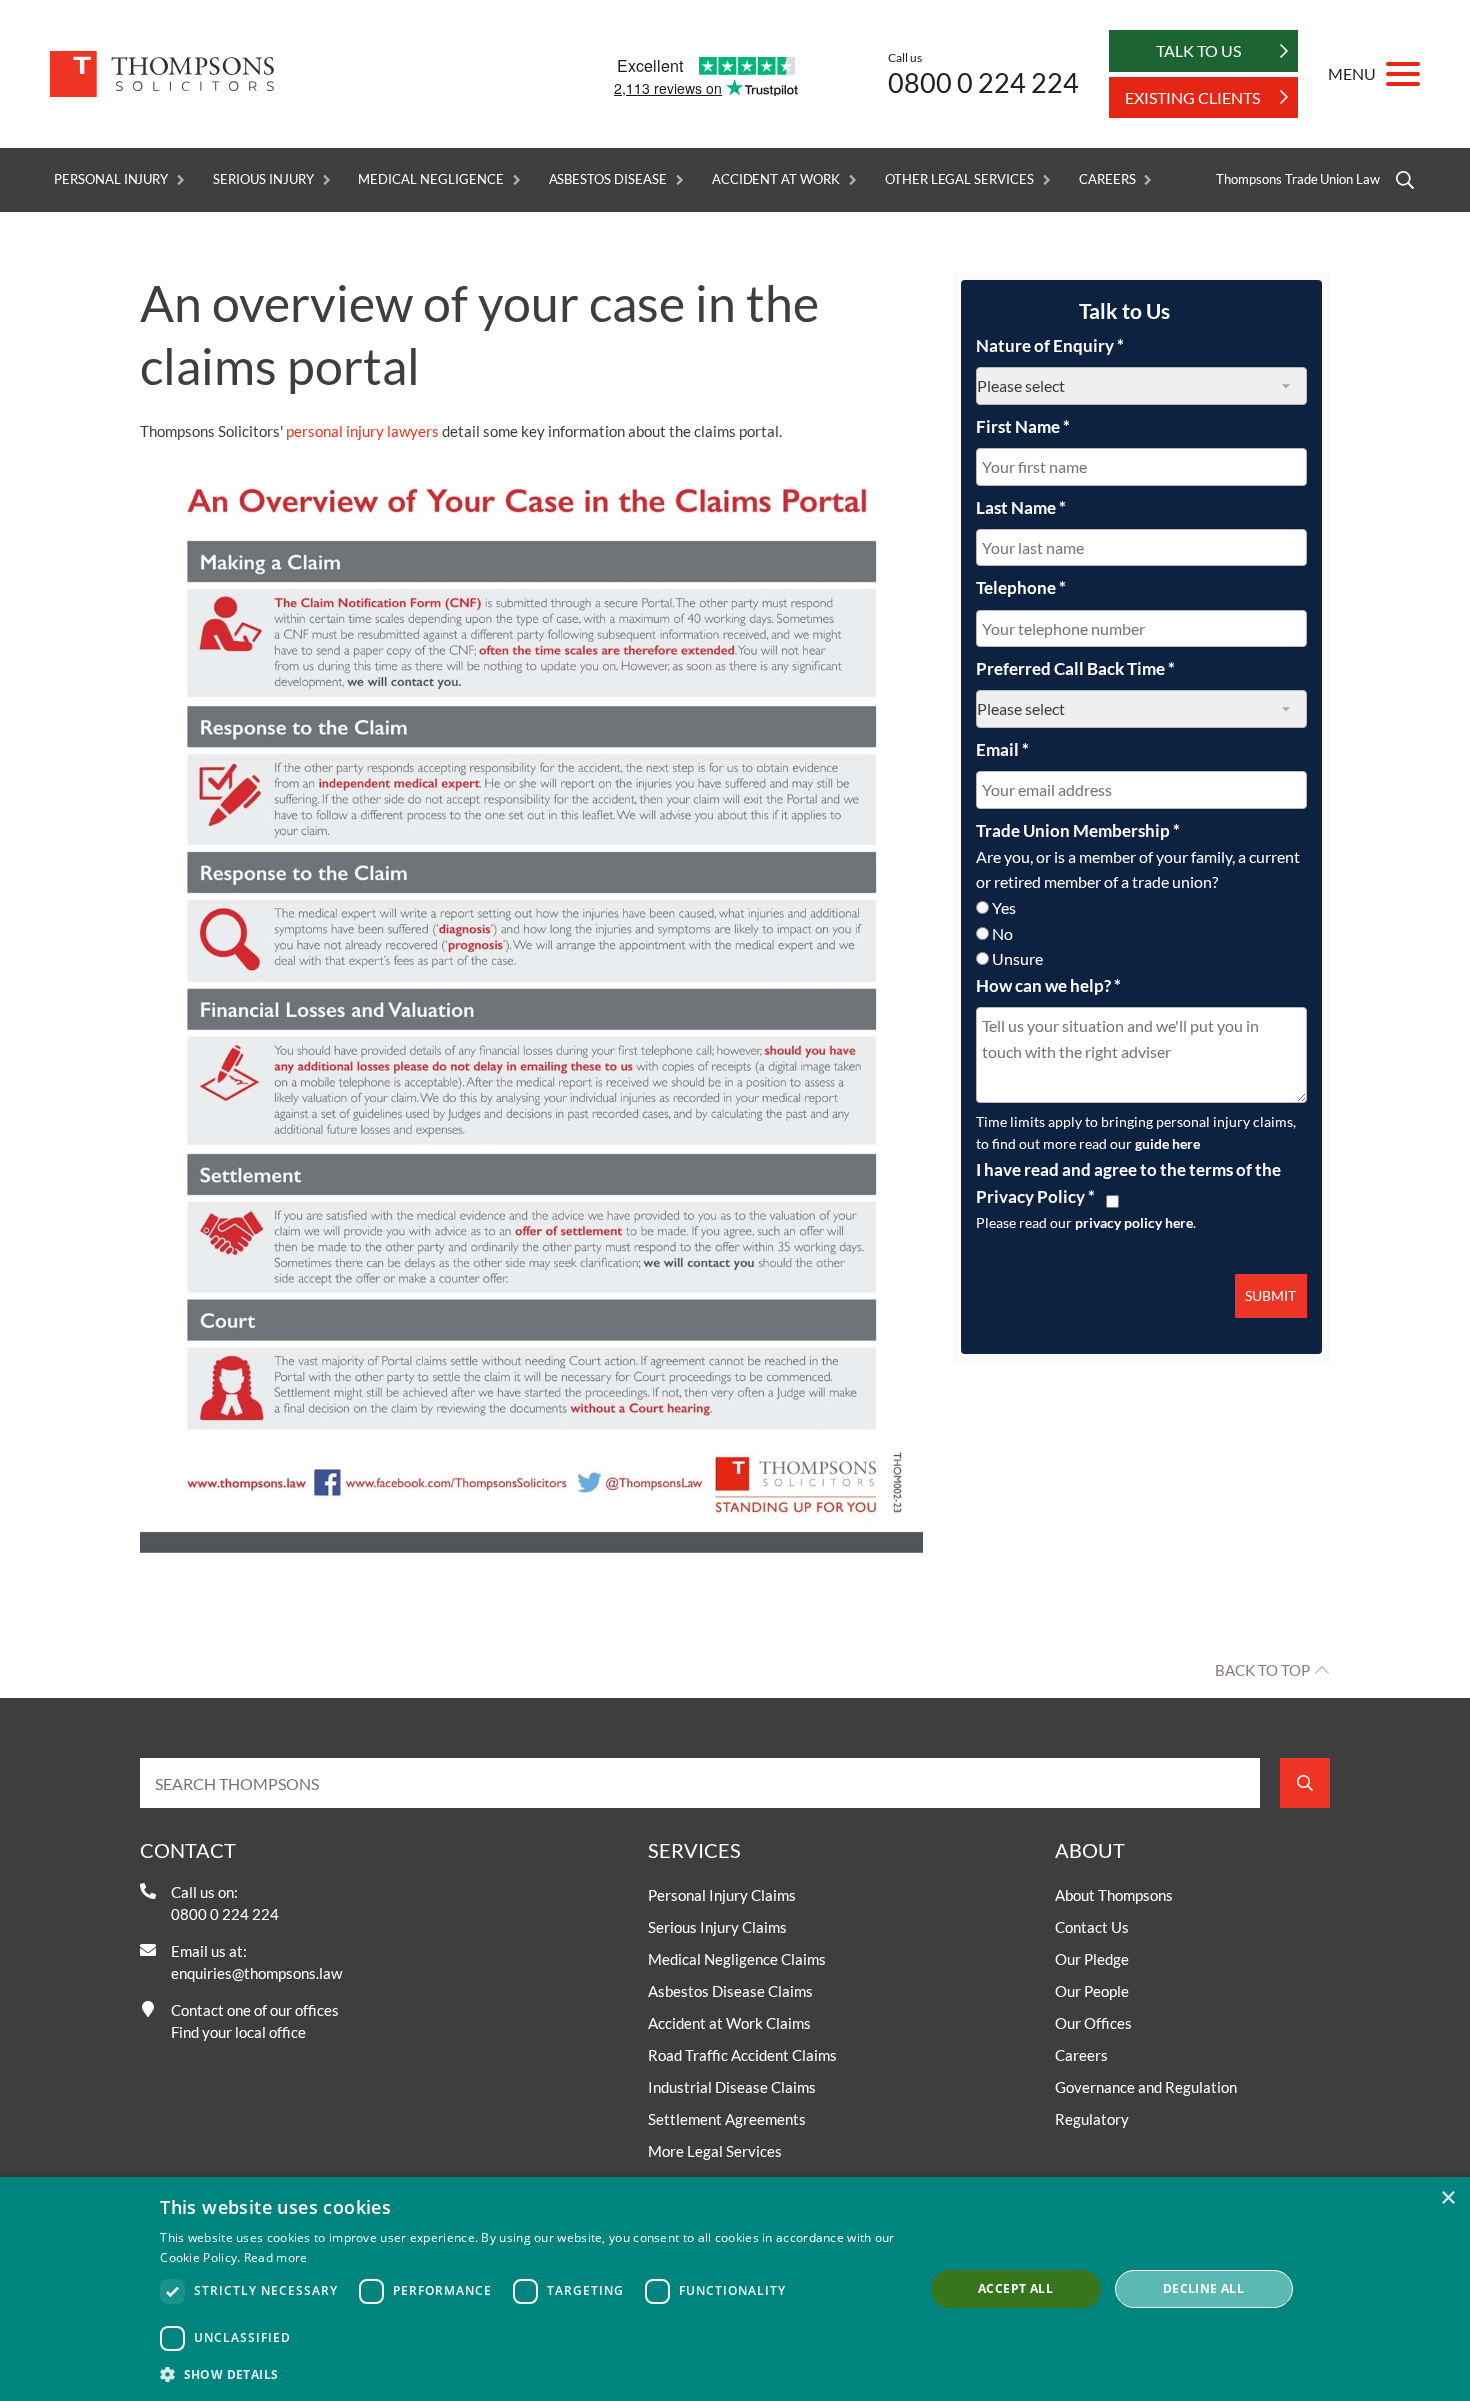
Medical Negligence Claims (737, 1959)
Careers (1107, 179)
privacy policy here (1134, 1222)
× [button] (1447, 2198)
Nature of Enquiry (1050, 345)
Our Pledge (1092, 1959)
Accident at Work (776, 179)
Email (1002, 749)
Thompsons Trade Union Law (1298, 179)
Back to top (1262, 1670)
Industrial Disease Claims (732, 2087)
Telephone (1021, 587)
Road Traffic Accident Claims (742, 2055)
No (1002, 933)
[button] (530, 2374)
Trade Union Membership (1078, 830)
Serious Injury (263, 179)
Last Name (1021, 507)
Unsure (1017, 958)
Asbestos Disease (608, 179)
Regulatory (1092, 2119)
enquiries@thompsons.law (256, 1973)
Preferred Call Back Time (1075, 668)
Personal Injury (111, 179)
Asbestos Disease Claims (730, 1991)
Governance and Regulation (1146, 2087)
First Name (1023, 426)
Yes (1004, 907)
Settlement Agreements (727, 2119)
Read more (276, 2257)
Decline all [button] (1203, 2288)
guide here (1167, 1143)
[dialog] (735, 2289)
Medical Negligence (430, 179)
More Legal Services (715, 2151)
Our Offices (1093, 2023)
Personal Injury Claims (722, 1895)
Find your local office (238, 2032)
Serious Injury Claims (717, 1927)
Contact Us (1092, 1927)
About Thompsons (1114, 1895)
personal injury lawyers (362, 431)
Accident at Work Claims (729, 2023)
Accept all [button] (1015, 2288)
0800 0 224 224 (983, 82)
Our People (1092, 1991)
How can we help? (1048, 985)
